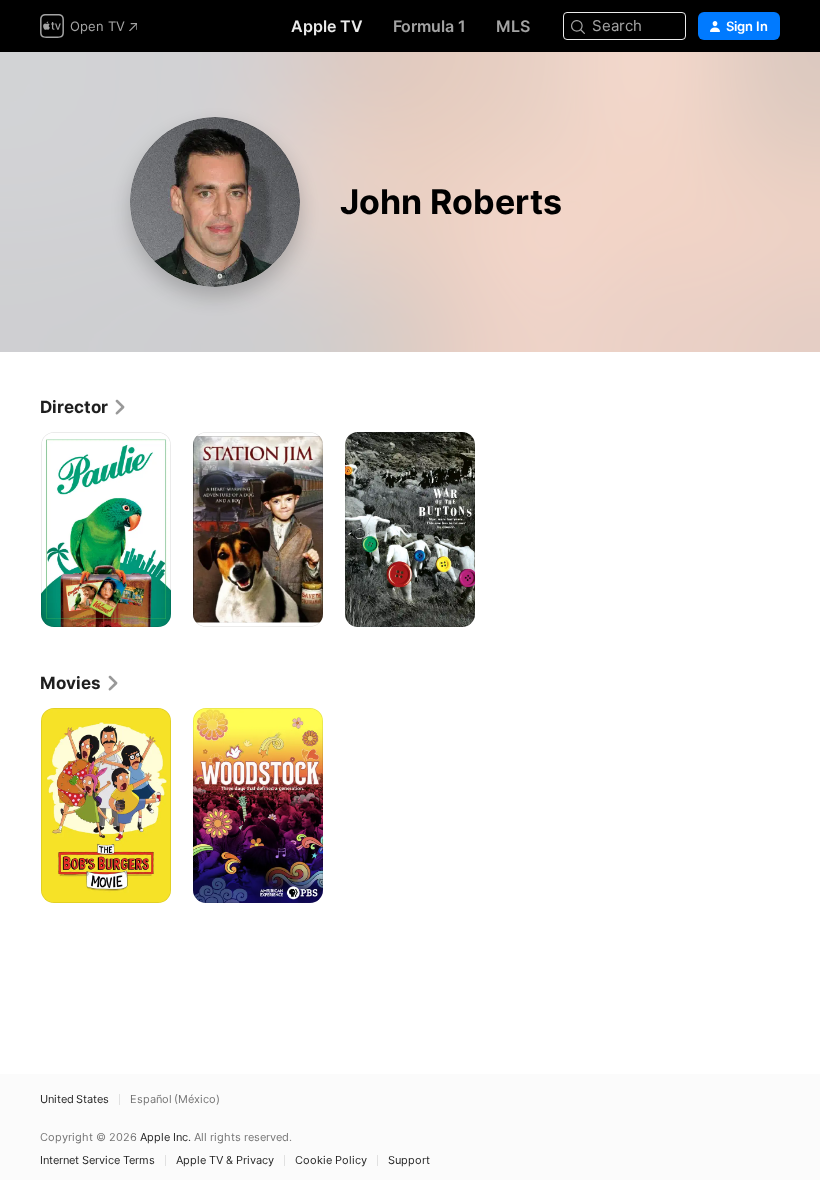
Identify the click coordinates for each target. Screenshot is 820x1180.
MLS (513, 26)
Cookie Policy (331, 1160)
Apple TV (327, 26)
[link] (84, 407)
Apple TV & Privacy (225, 1160)
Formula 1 (429, 26)
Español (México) (175, 1099)
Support (409, 1160)
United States (74, 1099)
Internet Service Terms (97, 1160)
